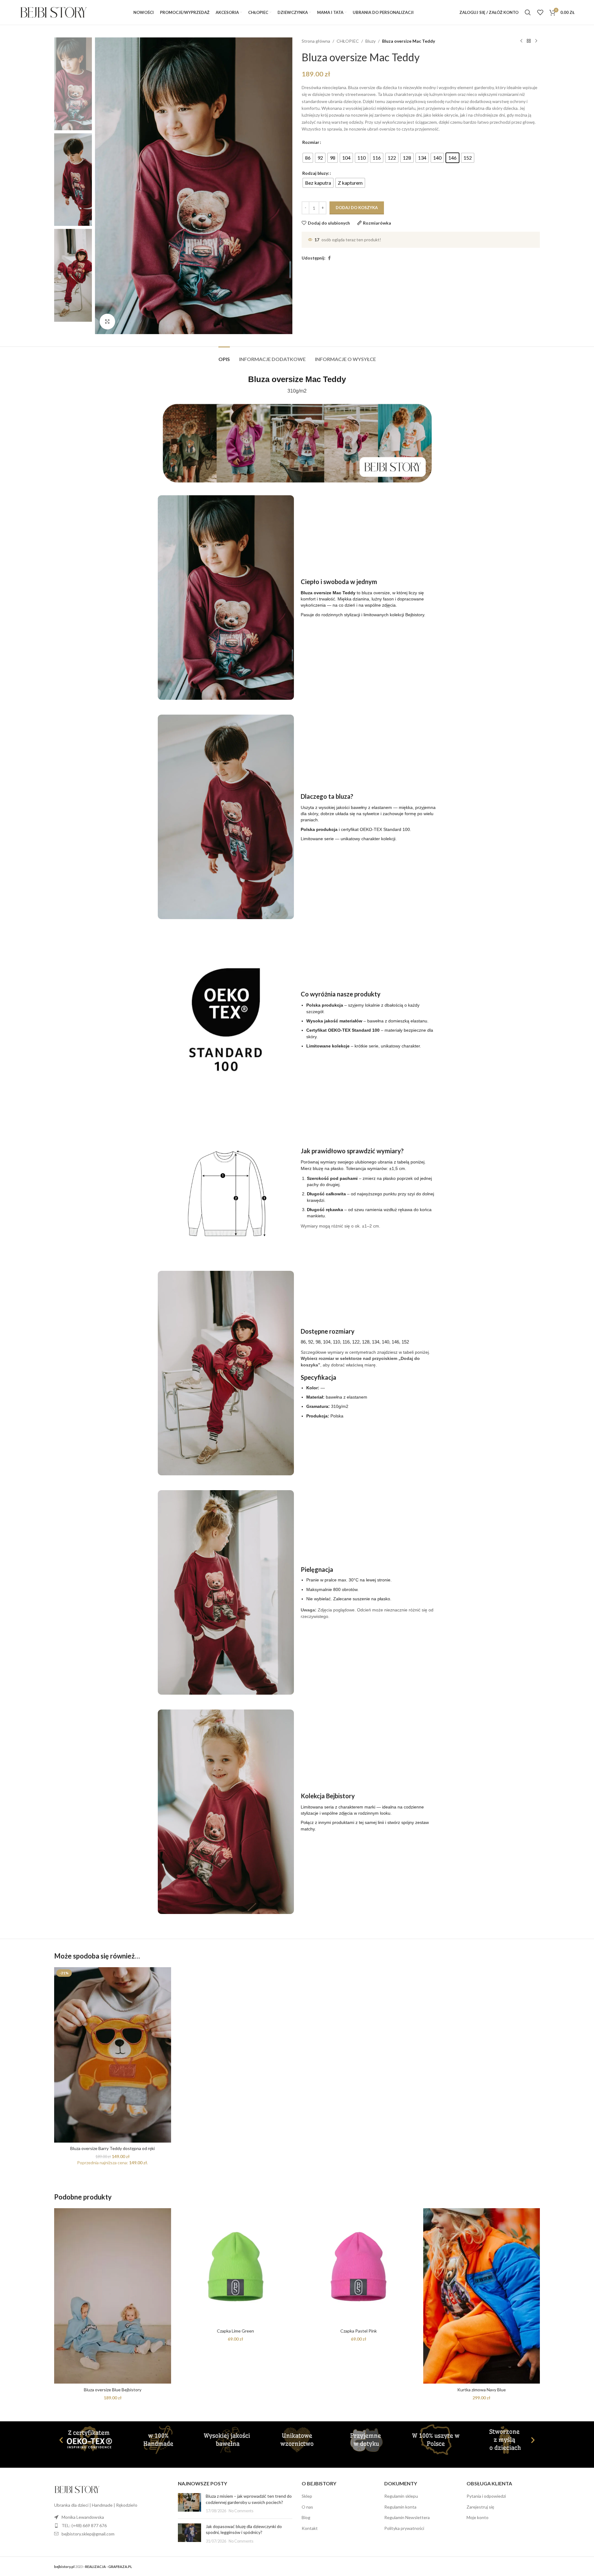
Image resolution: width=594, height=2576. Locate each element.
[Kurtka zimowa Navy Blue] (482, 2296)
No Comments (241, 2511)
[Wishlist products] (540, 12)
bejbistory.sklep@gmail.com (88, 2534)
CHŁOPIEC (348, 41)
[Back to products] (529, 41)
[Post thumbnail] (189, 2503)
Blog (306, 2517)
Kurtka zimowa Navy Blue (482, 2390)
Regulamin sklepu (401, 2496)
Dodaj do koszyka (357, 208)
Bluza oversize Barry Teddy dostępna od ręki (112, 2148)
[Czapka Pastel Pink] (359, 2267)
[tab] (224, 356)
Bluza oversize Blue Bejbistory (113, 2390)
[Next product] (536, 41)
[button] (61, 2440)
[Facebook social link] (329, 258)
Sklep (307, 2496)
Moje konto (478, 2517)
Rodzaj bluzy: (316, 173)
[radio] (308, 158)
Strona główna (316, 41)
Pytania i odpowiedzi (486, 2496)
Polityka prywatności (404, 2528)
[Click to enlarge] (107, 321)
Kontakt (310, 2528)
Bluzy (370, 41)
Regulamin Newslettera (407, 2517)
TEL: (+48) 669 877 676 (84, 2525)
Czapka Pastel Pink (359, 2331)
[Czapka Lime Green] (236, 2267)
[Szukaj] (528, 12)
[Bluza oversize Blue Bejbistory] (113, 2296)
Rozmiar (311, 142)
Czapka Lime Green (235, 2331)
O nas (307, 2507)
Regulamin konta (400, 2507)
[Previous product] (521, 41)
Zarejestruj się (480, 2507)
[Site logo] (54, 12)
